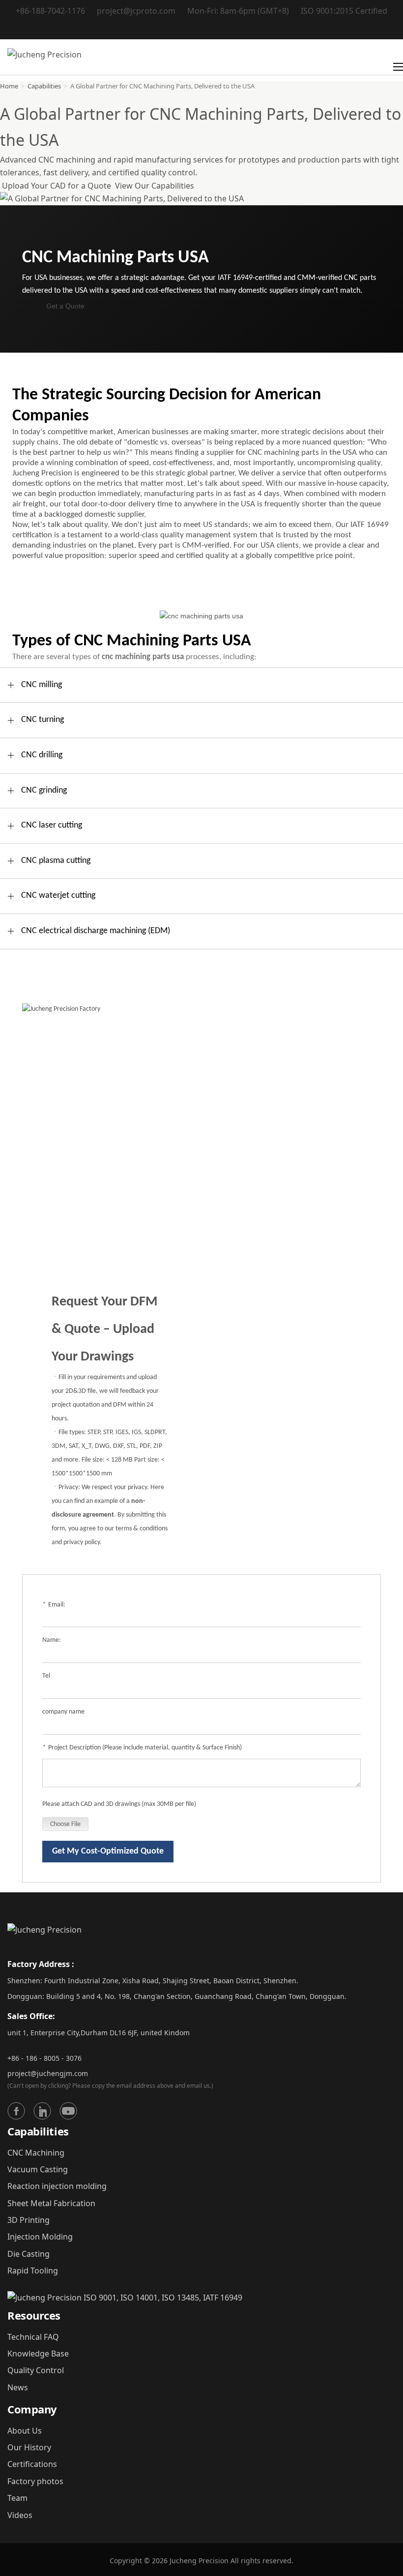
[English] (177, 28)
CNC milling (42, 685)
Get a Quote (65, 306)
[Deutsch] (202, 28)
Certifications (32, 2464)
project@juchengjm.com (48, 2073)
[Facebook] (16, 2111)
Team (17, 2498)
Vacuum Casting (38, 2169)
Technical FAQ (33, 2337)
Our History (29, 2447)
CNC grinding (44, 790)
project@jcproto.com (136, 11)
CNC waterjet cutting (58, 896)
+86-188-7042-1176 (50, 11)
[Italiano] (214, 28)
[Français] (189, 28)
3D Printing (29, 2220)
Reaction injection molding (57, 2186)
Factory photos (35, 2481)
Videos (20, 2515)
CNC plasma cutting (56, 861)
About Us (25, 2431)
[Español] (226, 28)
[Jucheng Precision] (44, 57)
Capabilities (44, 86)
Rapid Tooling (33, 2271)
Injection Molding (40, 2237)
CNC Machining (36, 2153)
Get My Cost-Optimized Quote (108, 1851)
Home (9, 86)
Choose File (65, 1824)
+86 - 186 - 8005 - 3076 (44, 2058)
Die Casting (29, 2254)
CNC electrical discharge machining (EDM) (96, 931)
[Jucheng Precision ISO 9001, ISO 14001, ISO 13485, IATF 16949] (125, 2298)
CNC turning (43, 720)
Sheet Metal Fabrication (51, 2203)
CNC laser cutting (52, 825)
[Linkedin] (42, 2111)
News (18, 2387)
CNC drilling (42, 755)
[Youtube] (68, 2111)
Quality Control (36, 2370)
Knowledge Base (38, 2354)
